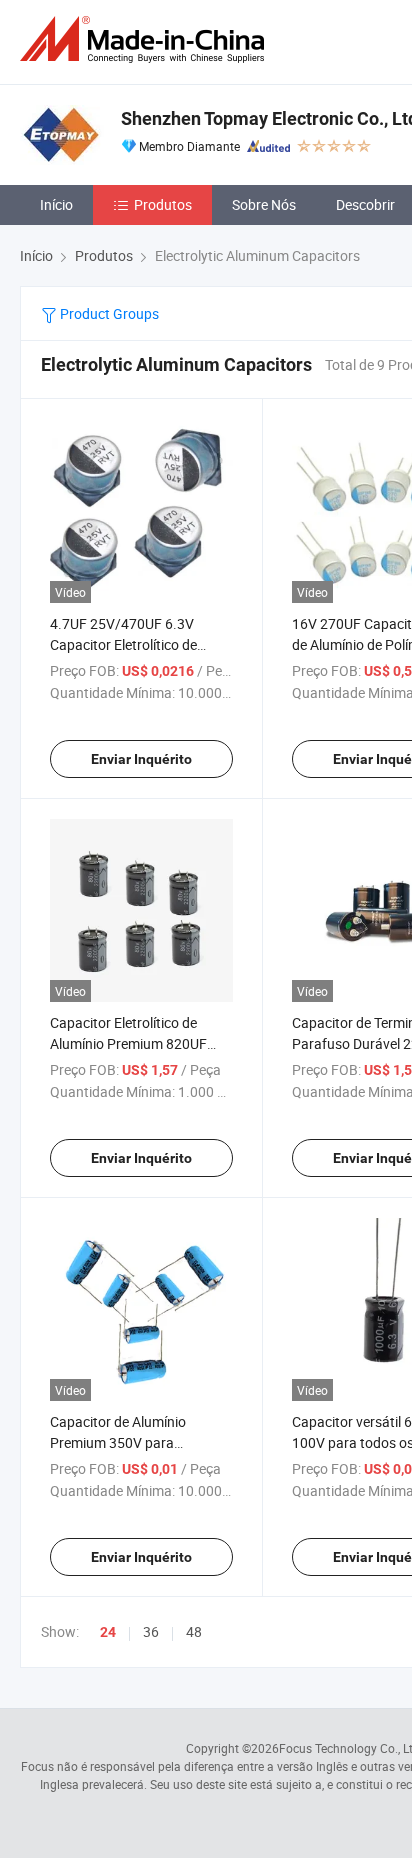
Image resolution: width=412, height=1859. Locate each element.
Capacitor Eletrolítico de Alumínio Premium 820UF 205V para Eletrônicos (128, 1043)
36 (151, 1631)
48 (194, 1631)
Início (56, 204)
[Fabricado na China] (146, 39)
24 (108, 1632)
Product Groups (108, 313)
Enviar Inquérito (141, 759)
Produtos (163, 204)
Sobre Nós (264, 204)
